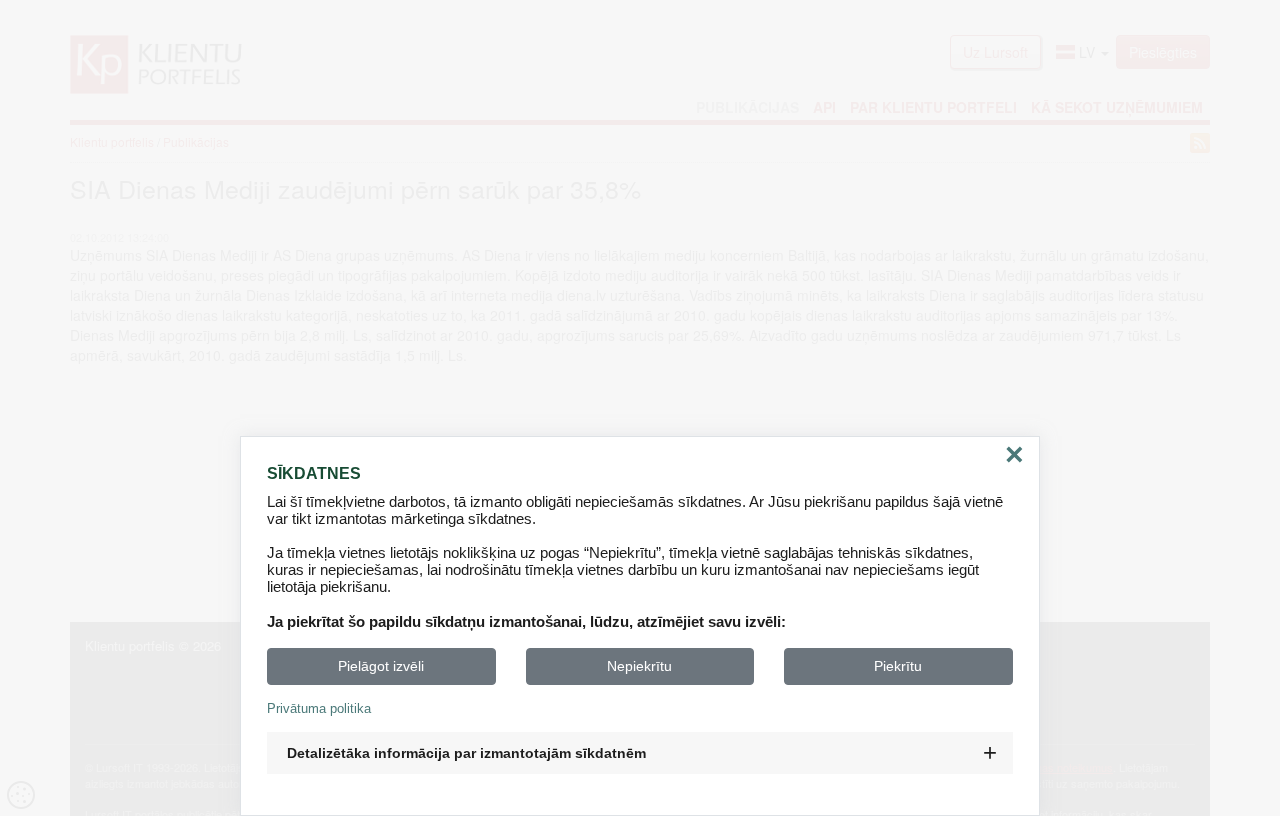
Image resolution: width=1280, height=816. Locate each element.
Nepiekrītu (639, 666)
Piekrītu (898, 666)
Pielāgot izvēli (381, 666)
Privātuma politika (319, 708)
